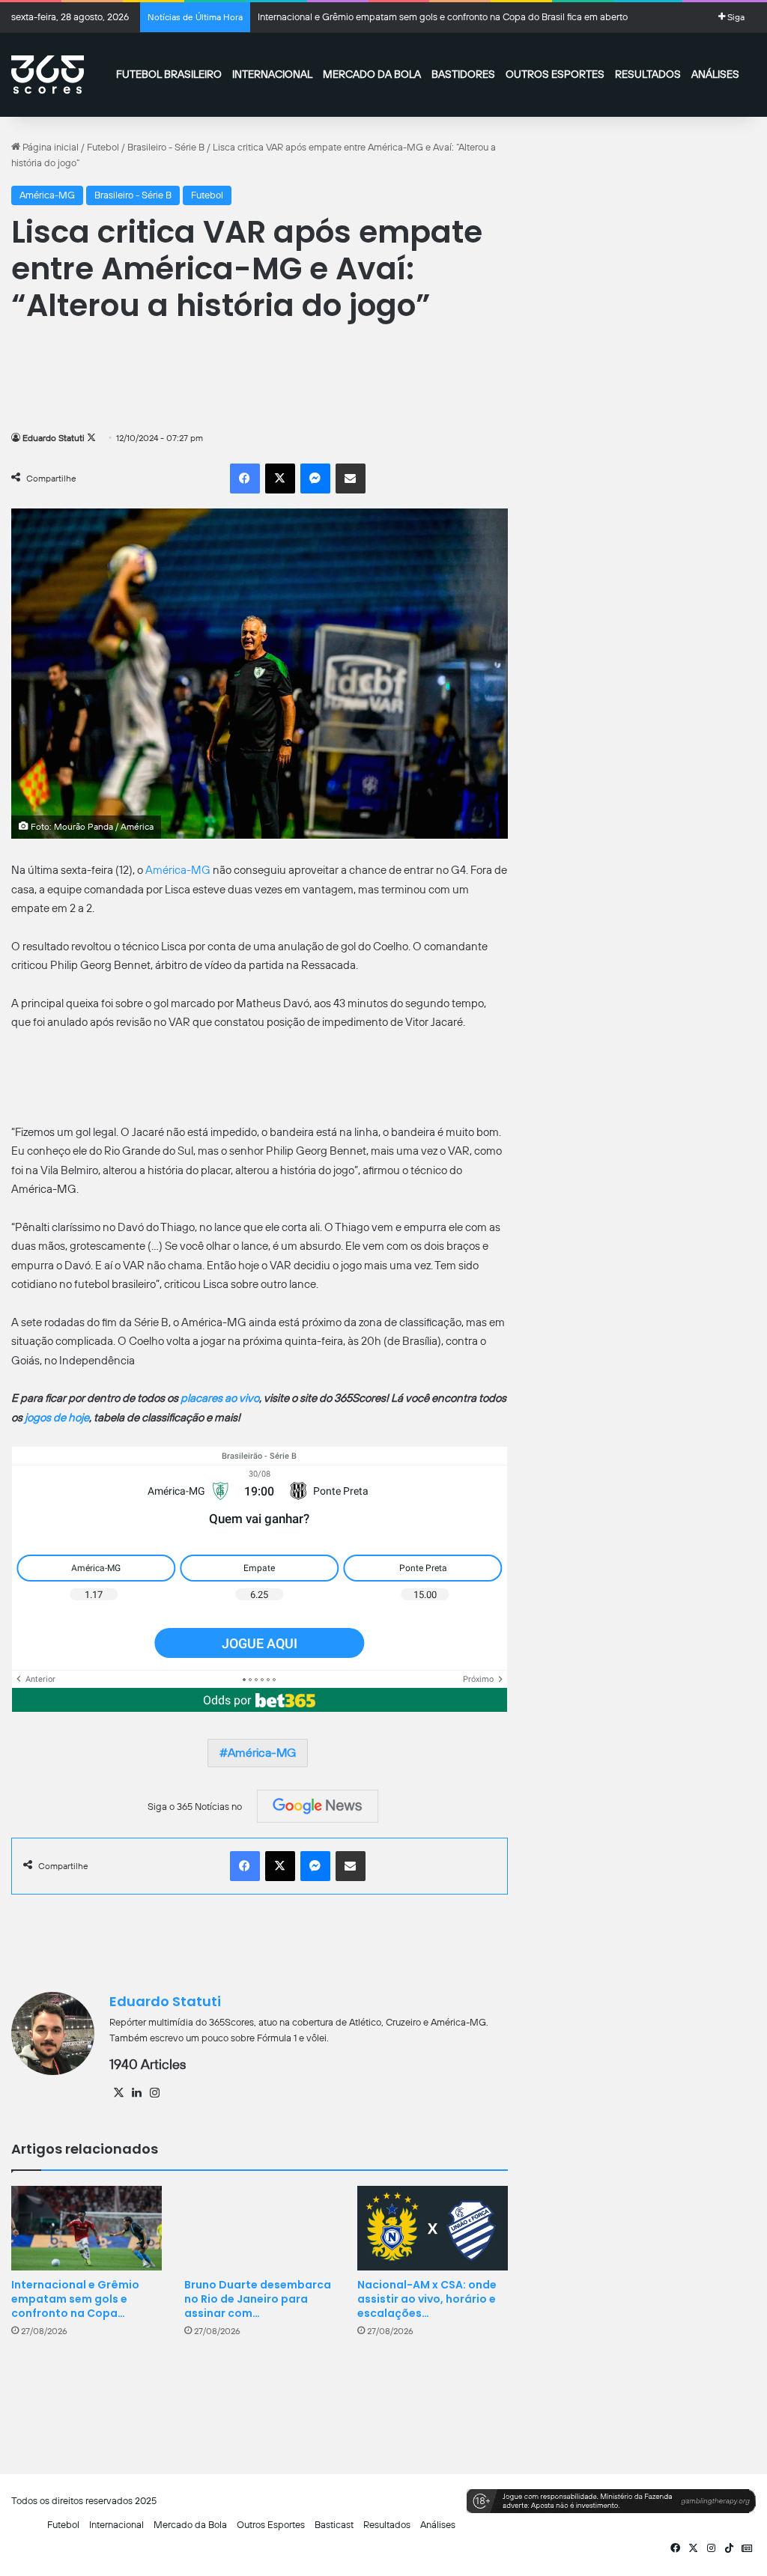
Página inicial (49, 147)
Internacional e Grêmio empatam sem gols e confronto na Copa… (75, 2299)
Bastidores (463, 74)
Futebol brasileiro (169, 74)
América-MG (47, 195)
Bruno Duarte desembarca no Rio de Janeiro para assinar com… (258, 2299)
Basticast (334, 2525)
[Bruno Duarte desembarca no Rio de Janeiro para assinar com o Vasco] (260, 2228)
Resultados (648, 74)
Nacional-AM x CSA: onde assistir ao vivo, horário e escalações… (427, 2299)
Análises (715, 74)
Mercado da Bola (372, 74)
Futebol (103, 147)
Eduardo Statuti (54, 438)
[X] (118, 2093)
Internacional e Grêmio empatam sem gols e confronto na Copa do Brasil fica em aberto (443, 17)
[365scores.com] (48, 75)
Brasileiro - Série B (166, 147)
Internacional (272, 74)
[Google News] (318, 1806)
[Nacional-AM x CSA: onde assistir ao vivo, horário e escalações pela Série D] (433, 2228)
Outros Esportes (555, 74)
